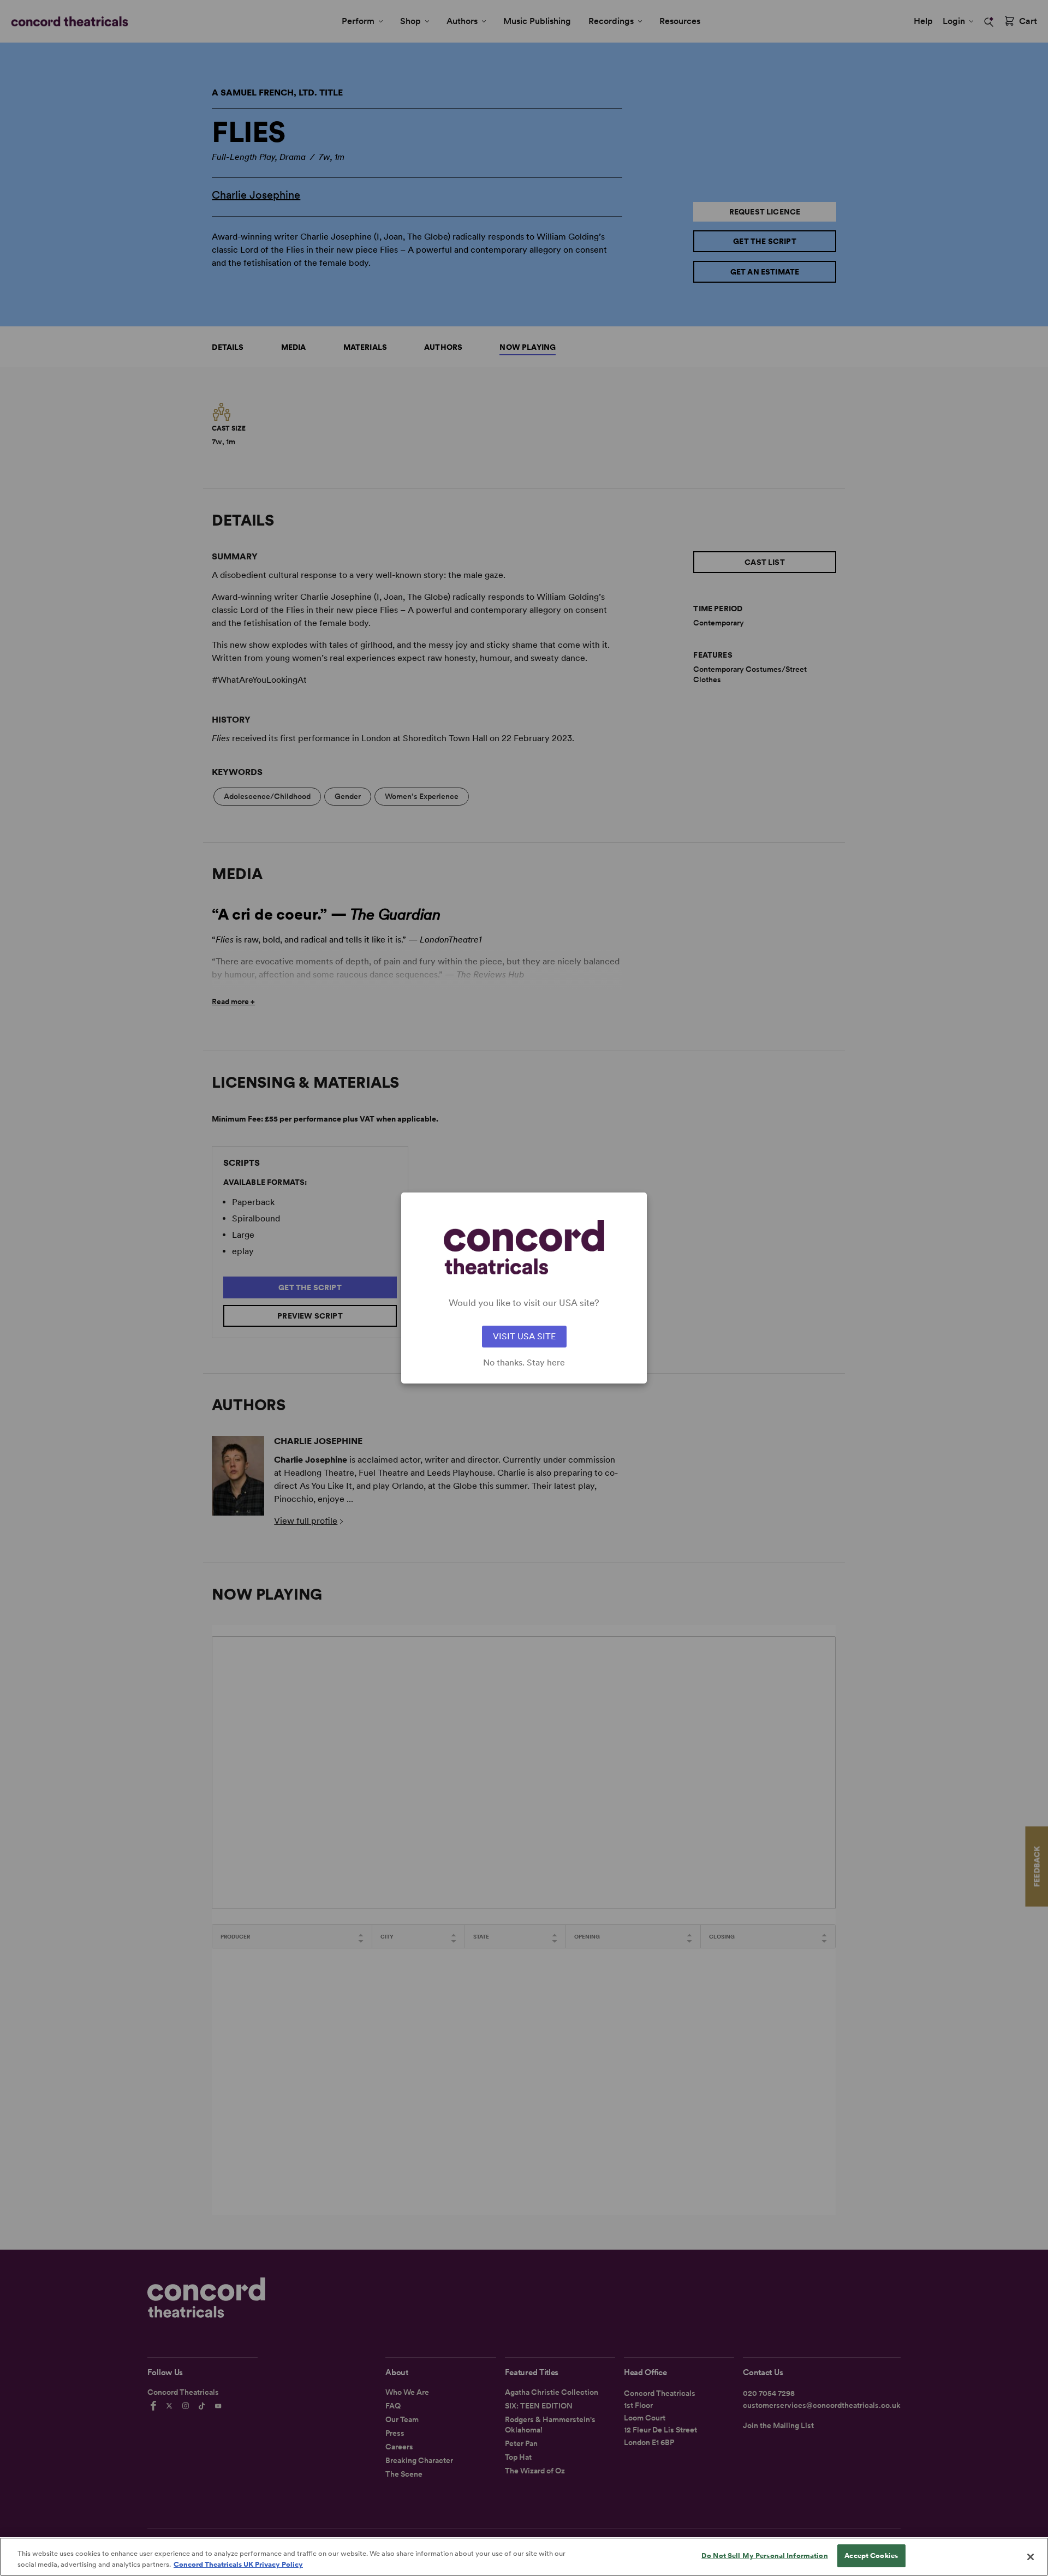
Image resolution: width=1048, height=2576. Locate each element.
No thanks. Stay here (524, 1363)
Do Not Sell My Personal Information (765, 2556)
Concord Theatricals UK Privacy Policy (238, 2564)
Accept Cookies (871, 2556)
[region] (524, 2557)
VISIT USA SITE (524, 1336)
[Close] (1031, 2557)
